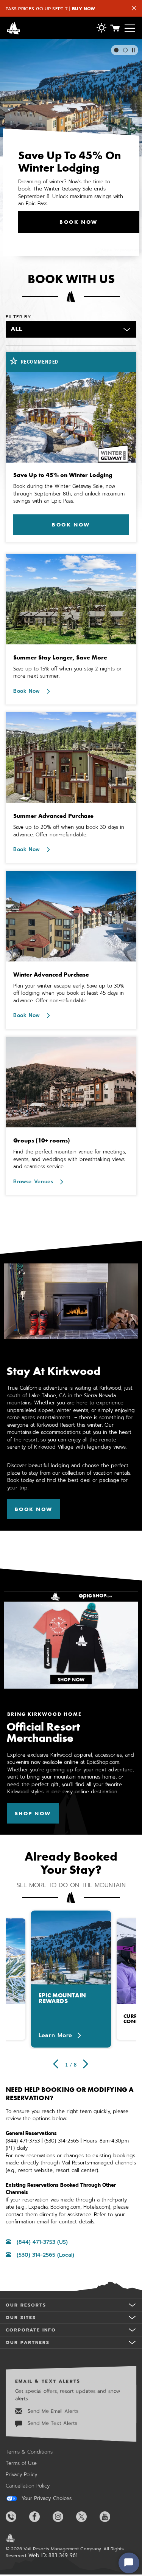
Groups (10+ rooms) (42, 1140)
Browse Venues (34, 1182)
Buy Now (83, 9)
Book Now (28, 691)
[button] (101, 29)
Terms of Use (21, 2463)
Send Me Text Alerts (51, 2423)
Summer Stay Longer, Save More (60, 657)
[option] (71, 1979)
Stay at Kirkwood (53, 1371)
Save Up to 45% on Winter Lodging (63, 475)
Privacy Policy (21, 2475)
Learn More (55, 2036)
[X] (87, 2517)
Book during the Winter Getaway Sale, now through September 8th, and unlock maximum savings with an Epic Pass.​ (69, 494)
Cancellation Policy (28, 2486)
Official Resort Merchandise (43, 1732)
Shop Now (37, 1813)
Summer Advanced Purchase (53, 816)
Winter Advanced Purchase (51, 975)
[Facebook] (40, 2517)
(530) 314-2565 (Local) (45, 2255)
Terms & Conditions (29, 2452)
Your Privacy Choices (46, 2499)
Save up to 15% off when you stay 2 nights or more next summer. (67, 673)
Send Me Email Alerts (52, 2411)
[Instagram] (64, 2517)
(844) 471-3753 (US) (42, 2242)
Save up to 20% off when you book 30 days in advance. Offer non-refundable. (69, 831)
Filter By (18, 317)
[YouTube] (111, 2517)
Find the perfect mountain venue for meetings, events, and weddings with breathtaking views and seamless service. (70, 1159)
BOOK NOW (78, 222)
